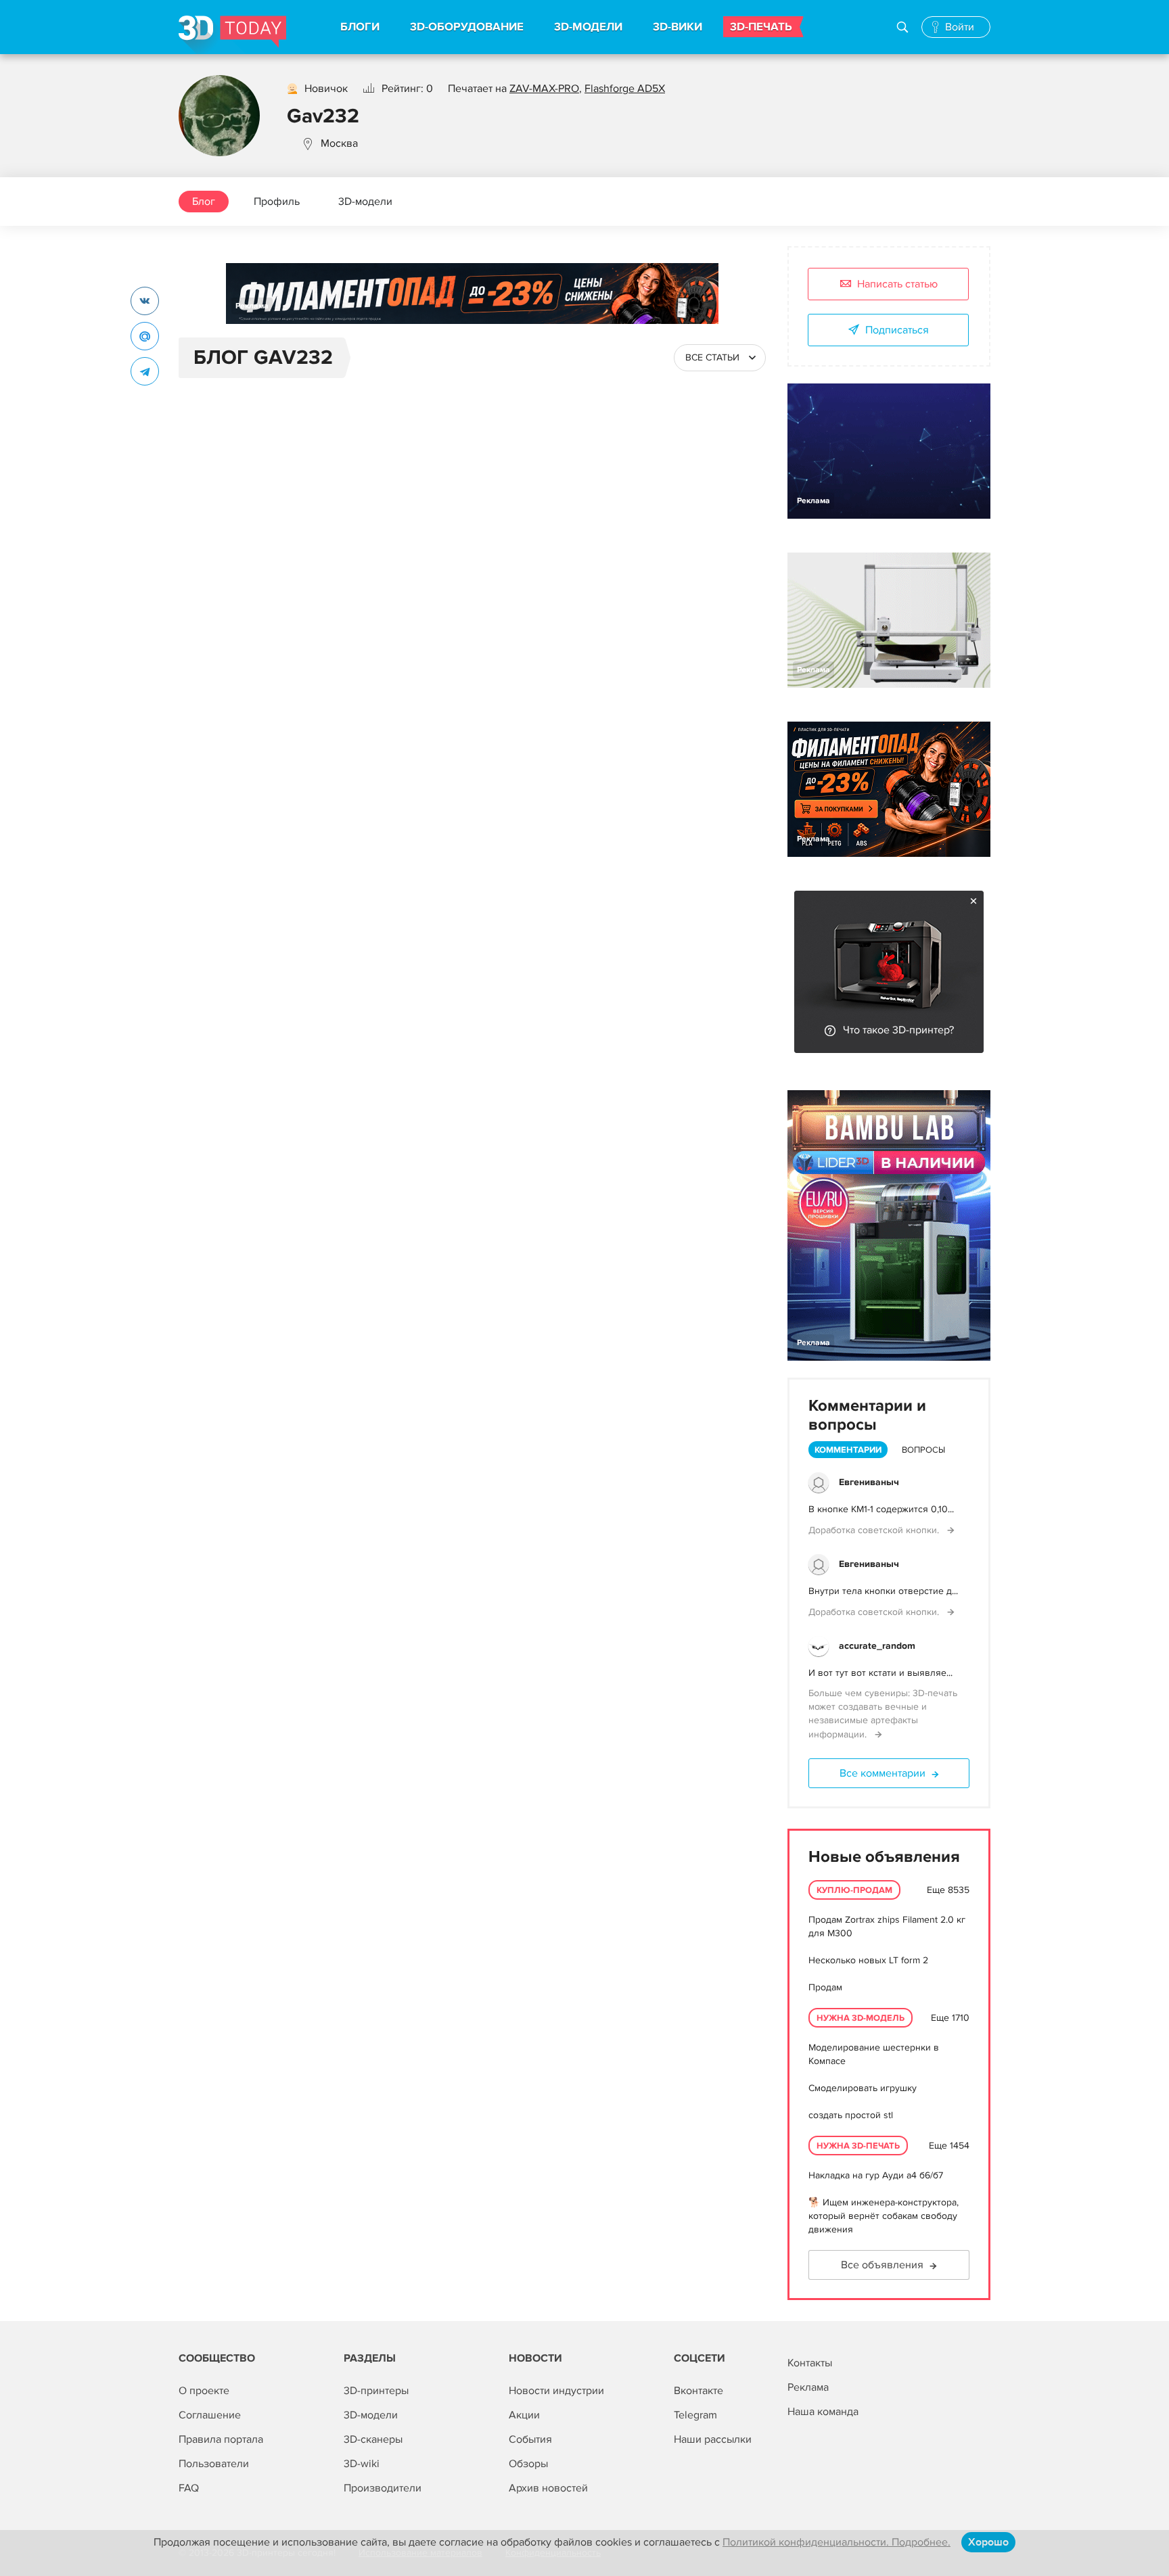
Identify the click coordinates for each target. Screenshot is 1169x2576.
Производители (383, 2488)
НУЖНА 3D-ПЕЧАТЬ (858, 2146)
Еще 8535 (948, 1890)
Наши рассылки (713, 2439)
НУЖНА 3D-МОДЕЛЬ (861, 2018)
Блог (204, 202)
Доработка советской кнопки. (875, 1530)
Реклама (252, 306)
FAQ (189, 2488)
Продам (825, 1987)
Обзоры (528, 2464)
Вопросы (923, 1450)
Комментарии (848, 1450)
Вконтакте (698, 2391)
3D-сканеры (373, 2439)
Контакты (810, 2363)
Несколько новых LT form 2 (868, 1960)
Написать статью (897, 284)
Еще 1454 (949, 2146)
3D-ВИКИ (678, 27)
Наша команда (823, 2412)
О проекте (204, 2391)
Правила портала (221, 2439)
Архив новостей (548, 2488)
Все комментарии (883, 1773)
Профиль (277, 202)
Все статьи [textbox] (712, 357)
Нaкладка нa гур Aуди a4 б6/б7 (876, 2175)
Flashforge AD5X (625, 89)
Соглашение (210, 2415)
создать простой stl (851, 2115)
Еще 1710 (950, 2018)
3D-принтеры (376, 2391)
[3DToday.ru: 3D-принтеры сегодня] (232, 35)
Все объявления (882, 2265)
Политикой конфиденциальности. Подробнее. (836, 2542)
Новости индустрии (556, 2391)
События (530, 2439)
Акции (524, 2415)
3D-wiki (362, 2464)
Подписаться (897, 330)
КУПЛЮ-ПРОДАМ (854, 1890)
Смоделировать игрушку (863, 2088)
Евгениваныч (869, 1482)
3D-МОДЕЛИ (588, 27)
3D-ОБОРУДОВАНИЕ (467, 27)
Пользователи (214, 2464)
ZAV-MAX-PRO (544, 89)
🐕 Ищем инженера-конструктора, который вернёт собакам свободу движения (884, 2216)
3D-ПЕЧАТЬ (761, 27)
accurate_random (877, 1646)
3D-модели (365, 202)
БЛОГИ (360, 27)
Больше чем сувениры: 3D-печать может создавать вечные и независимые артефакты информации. (883, 1714)
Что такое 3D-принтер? (898, 1030)
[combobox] (720, 358)
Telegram (695, 2415)
